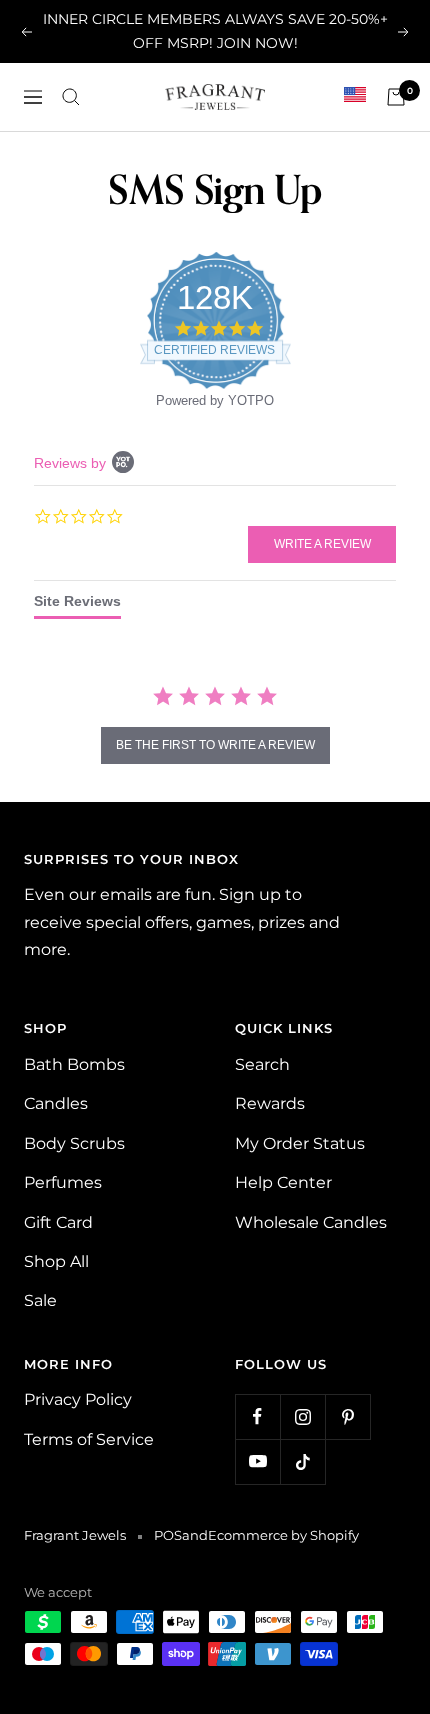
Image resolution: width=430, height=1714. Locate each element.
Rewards (270, 1103)
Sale (40, 1300)
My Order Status (300, 1143)
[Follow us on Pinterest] (347, 1416)
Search (262, 1064)
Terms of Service (89, 1439)
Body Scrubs (74, 1143)
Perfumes (63, 1182)
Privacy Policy (78, 1399)
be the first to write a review (215, 745)
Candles (56, 1103)
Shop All (56, 1261)
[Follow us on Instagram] (302, 1416)
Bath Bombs (74, 1064)
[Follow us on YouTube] (257, 1461)
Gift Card (58, 1222)
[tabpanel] (215, 727)
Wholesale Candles (311, 1222)
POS (168, 1535)
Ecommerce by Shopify (283, 1535)
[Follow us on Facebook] (257, 1416)
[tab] (77, 606)
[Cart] (396, 97)
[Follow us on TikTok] (302, 1461)
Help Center (283, 1182)
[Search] (71, 97)
